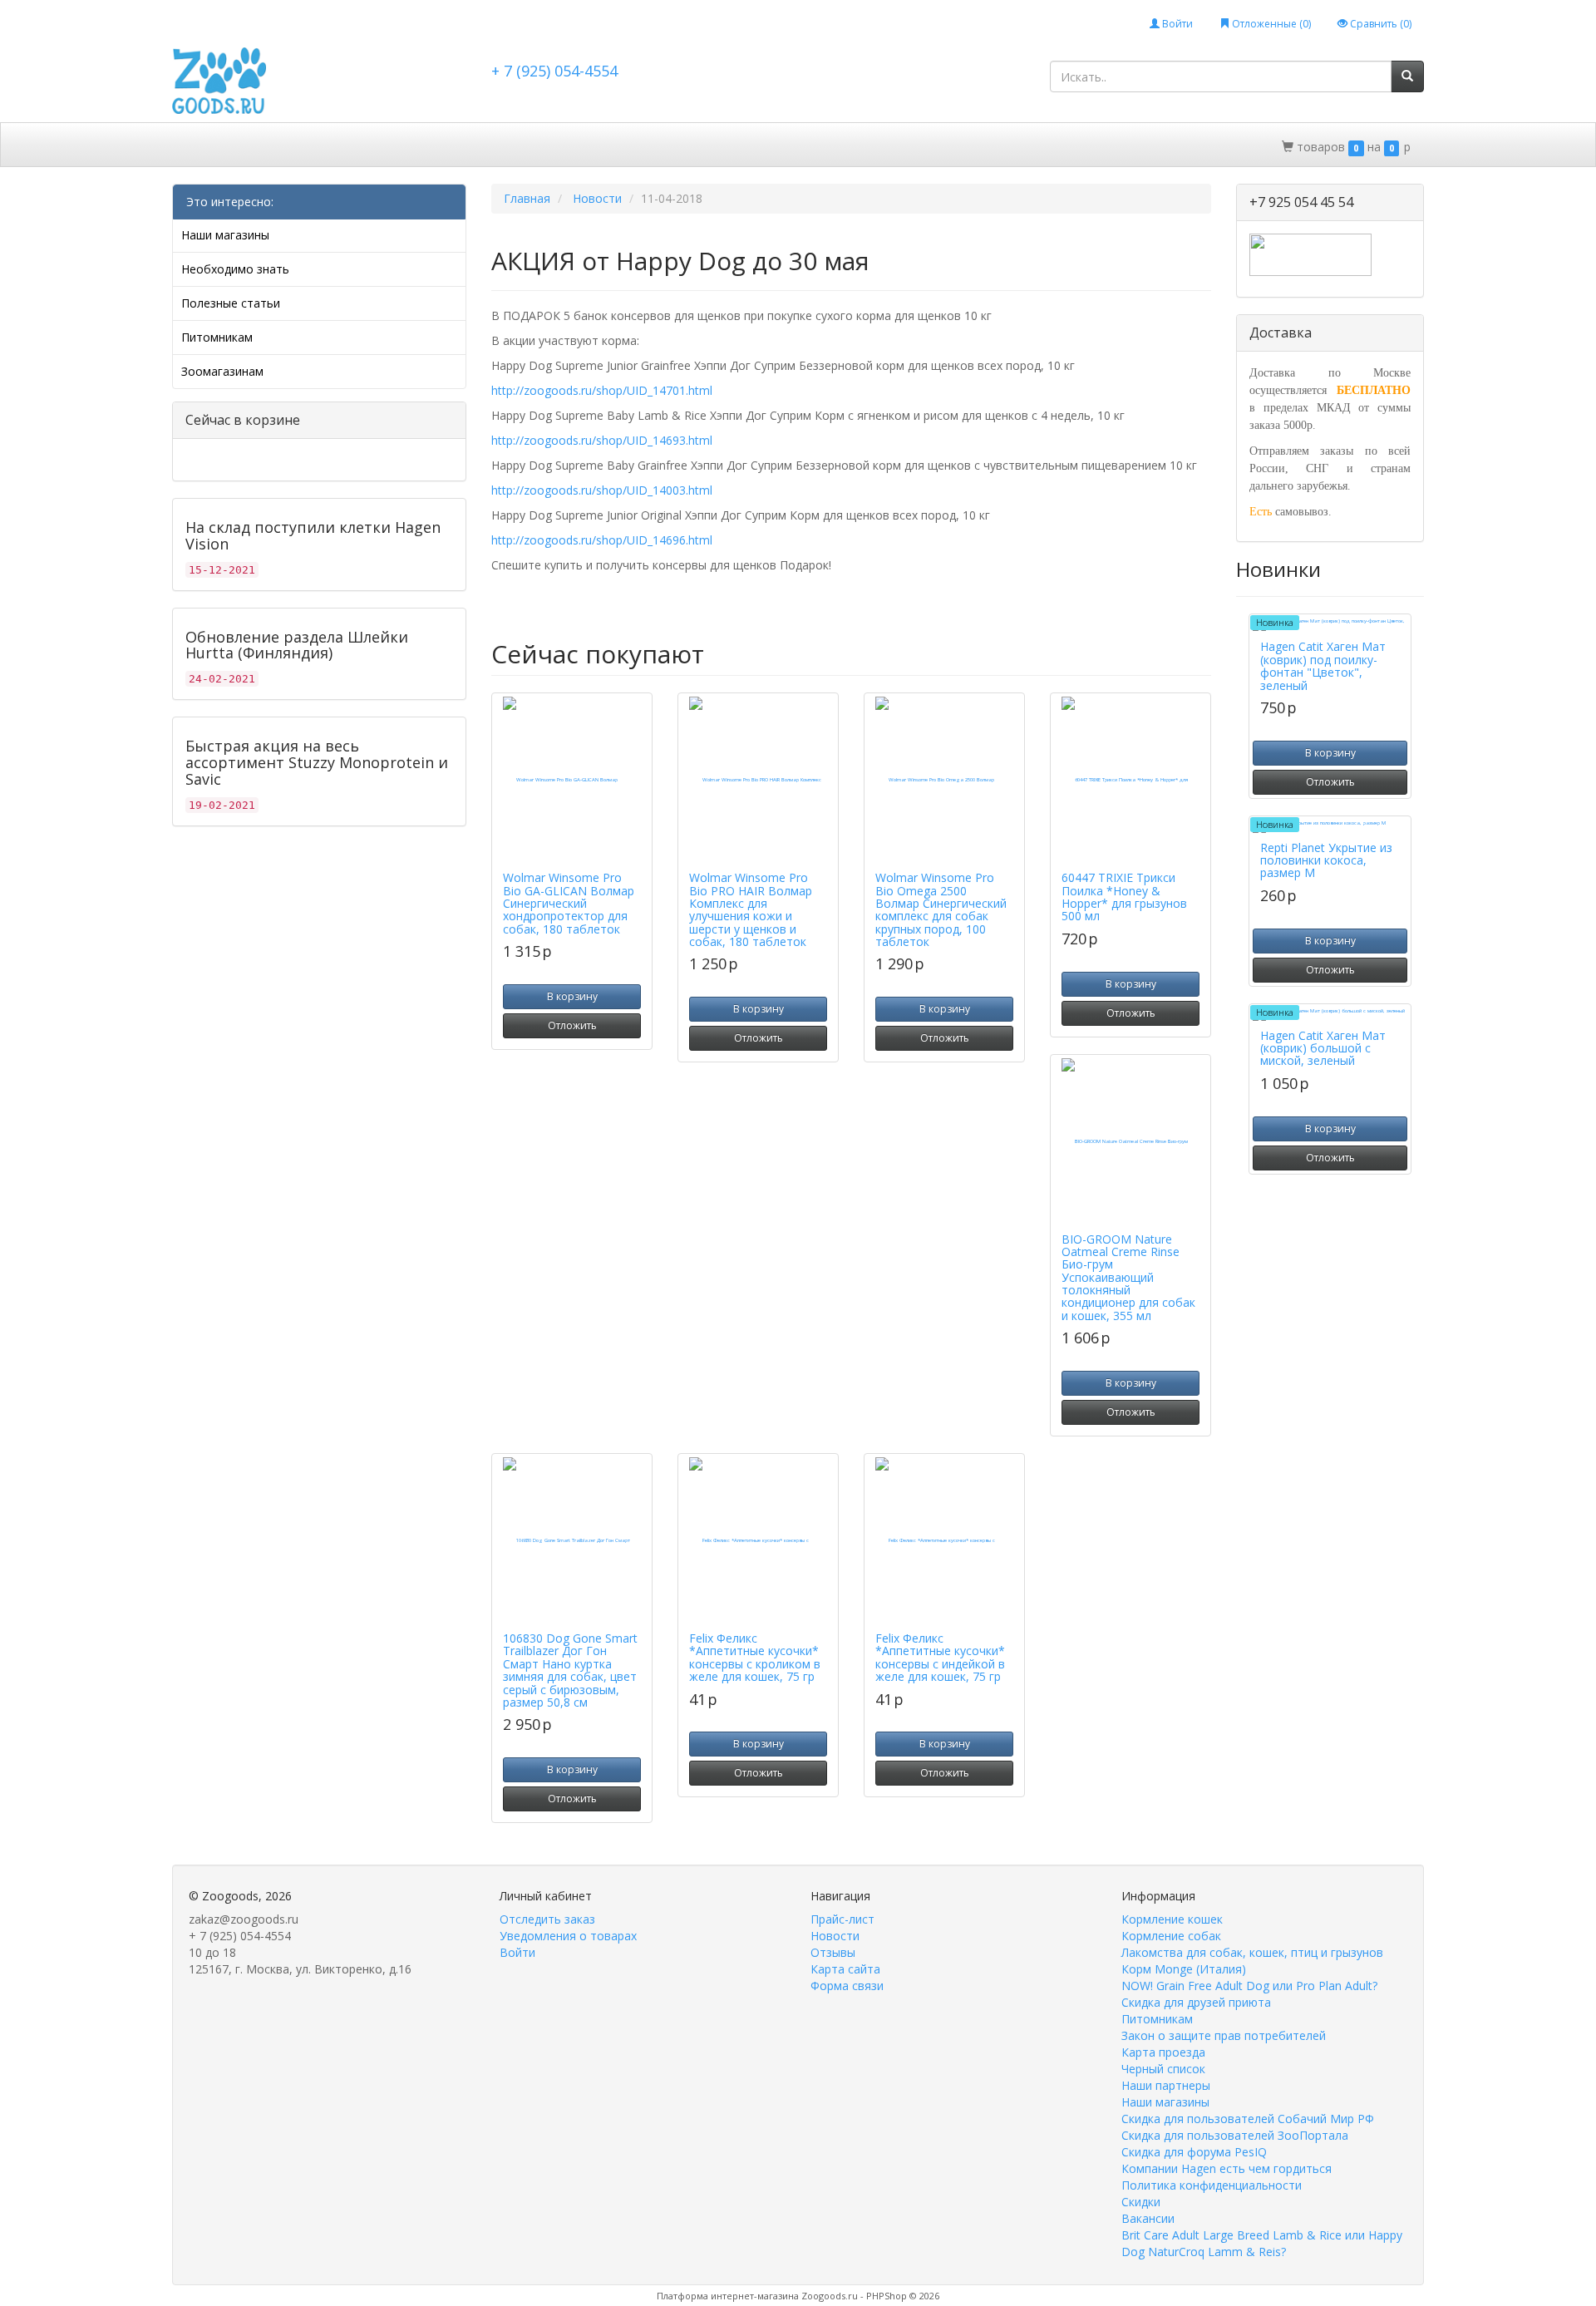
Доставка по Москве (416, 146)
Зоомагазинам (222, 371)
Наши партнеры (1166, 2085)
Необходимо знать (235, 269)
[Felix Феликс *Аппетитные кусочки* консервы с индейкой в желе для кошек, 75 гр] (944, 1540)
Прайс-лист (842, 1919)
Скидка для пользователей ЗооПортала (1235, 2135)
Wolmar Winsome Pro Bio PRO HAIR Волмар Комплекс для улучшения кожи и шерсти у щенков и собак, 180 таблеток (751, 909)
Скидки (313, 146)
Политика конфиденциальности (1212, 2185)
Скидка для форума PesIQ (1194, 2152)
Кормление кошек (1172, 1919)
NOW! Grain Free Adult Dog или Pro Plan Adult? (1249, 1986)
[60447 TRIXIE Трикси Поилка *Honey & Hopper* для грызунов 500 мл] (1130, 780)
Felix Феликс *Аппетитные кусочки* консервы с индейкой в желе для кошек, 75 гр (940, 1657)
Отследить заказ (547, 1919)
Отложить (572, 1025)
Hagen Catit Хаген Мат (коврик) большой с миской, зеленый (1323, 1048)
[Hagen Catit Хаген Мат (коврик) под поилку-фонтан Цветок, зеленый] (1330, 625)
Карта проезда (1163, 2052)
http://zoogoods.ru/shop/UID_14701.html (602, 390)
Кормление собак (1171, 1936)
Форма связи (847, 1986)
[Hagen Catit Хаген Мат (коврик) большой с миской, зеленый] (1330, 1014)
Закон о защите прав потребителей (1224, 2035)
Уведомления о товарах (568, 1936)
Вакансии (1148, 2218)
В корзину (572, 996)
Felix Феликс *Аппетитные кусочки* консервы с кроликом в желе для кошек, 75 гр (755, 1657)
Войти (1176, 24)
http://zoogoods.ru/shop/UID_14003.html (602, 490)
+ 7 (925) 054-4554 (554, 71)
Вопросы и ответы (693, 146)
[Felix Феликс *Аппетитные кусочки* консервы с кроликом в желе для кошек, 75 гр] (758, 1540)
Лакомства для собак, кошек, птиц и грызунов (1252, 1952)
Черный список (1163, 2069)
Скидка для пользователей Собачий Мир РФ (1248, 2119)
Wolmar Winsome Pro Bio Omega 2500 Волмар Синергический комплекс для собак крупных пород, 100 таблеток (941, 909)
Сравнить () (1379, 24)
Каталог (245, 146)
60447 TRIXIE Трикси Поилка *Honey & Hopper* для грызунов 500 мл (1124, 897)
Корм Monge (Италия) (1184, 1969)
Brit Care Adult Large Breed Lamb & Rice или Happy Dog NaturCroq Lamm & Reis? (1262, 2243)
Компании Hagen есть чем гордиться (1227, 2168)
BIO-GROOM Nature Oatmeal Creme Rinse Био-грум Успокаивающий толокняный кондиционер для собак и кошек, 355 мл (1128, 1277)
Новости (835, 1936)
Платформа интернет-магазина (728, 2296)
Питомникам (217, 337)
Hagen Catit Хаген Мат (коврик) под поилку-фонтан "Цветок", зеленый (1323, 665)
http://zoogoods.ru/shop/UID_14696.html (602, 540)
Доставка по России (558, 146)
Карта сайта (845, 1969)
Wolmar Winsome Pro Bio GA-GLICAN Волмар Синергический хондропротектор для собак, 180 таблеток (569, 903)
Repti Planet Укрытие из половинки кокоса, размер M (1326, 860)
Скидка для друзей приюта (1196, 2002)
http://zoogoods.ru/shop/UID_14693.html (602, 440)
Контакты (799, 146)
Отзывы (833, 1952)
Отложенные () (1270, 24)
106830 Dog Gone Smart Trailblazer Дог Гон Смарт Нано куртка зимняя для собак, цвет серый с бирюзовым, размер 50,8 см (570, 1670)
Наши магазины (225, 235)
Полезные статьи (231, 303)
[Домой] (191, 145)
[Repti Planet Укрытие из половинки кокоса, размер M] (1330, 826)
